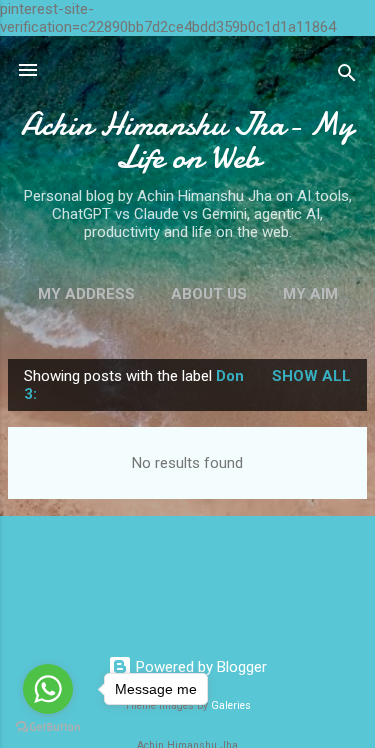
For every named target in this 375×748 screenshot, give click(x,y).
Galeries (231, 705)
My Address (86, 294)
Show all (311, 376)
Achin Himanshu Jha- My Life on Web (187, 141)
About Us (209, 294)
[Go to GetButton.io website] (48, 727)
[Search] (347, 76)
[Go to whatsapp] (48, 689)
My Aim (310, 294)
